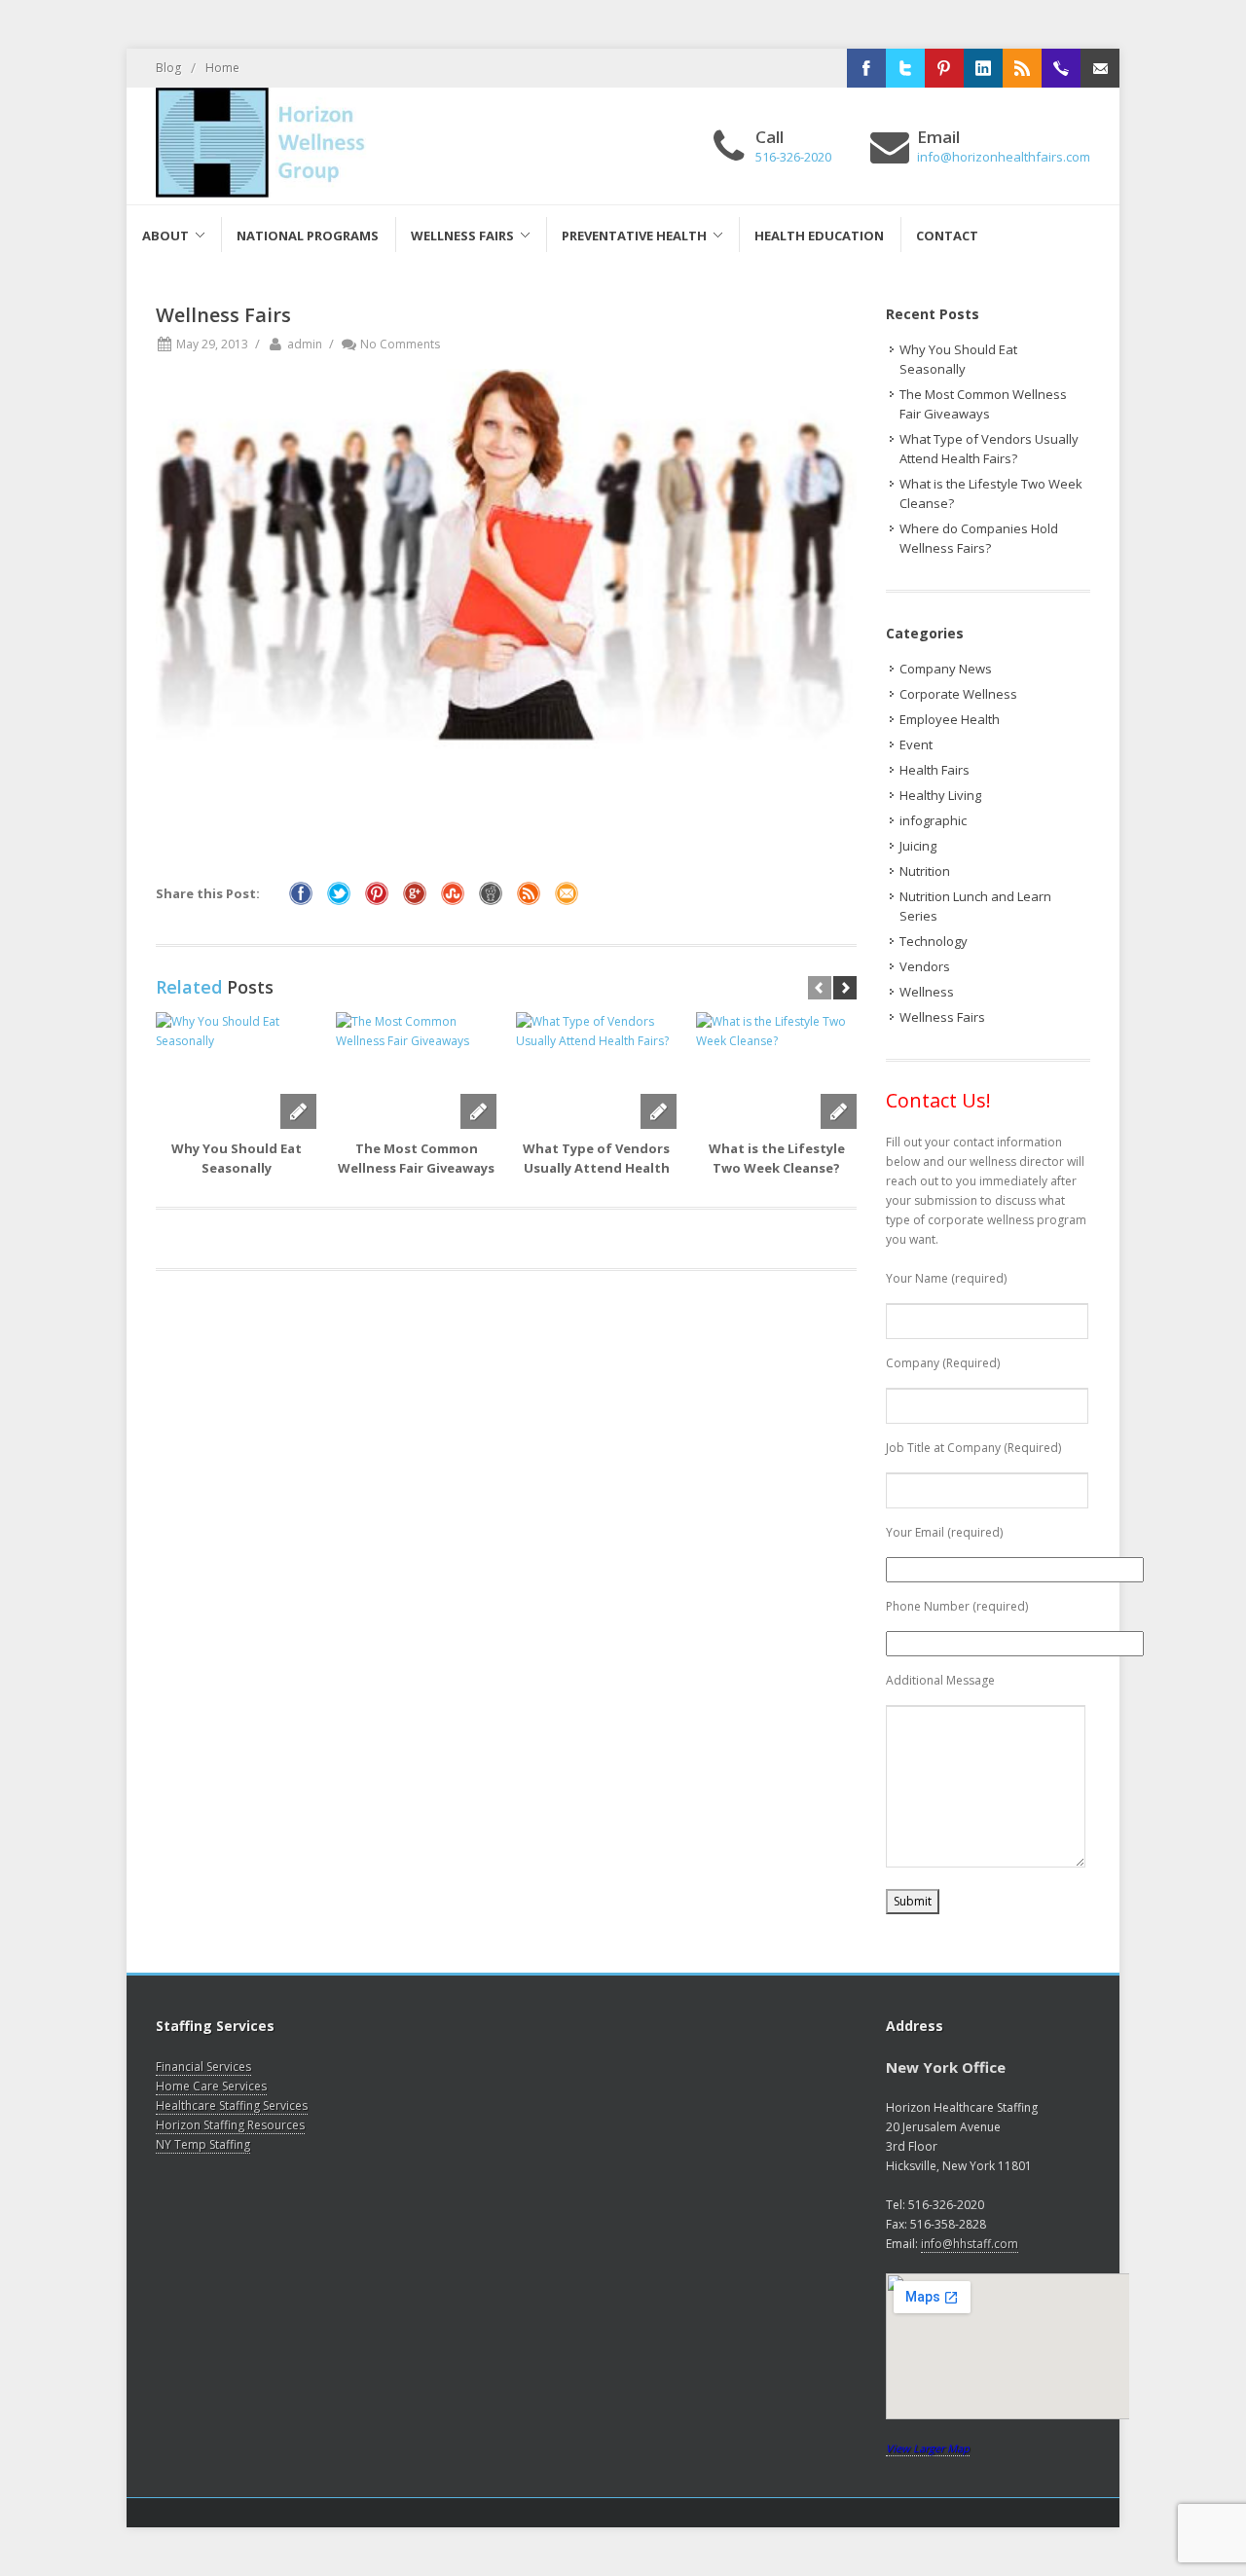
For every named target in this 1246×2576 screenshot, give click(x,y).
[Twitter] (905, 68)
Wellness (927, 992)
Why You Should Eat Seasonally (958, 359)
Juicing (918, 846)
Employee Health (950, 719)
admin (305, 344)
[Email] (1100, 68)
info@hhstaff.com (970, 2244)
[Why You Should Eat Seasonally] (236, 1070)
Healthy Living (940, 795)
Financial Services (203, 2067)
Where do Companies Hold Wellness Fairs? (979, 538)
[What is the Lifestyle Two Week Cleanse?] (776, 1070)
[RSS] (1022, 68)
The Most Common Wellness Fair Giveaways (983, 404)
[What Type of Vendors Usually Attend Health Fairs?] (596, 1070)
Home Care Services (211, 2086)
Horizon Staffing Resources (230, 2125)
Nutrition (925, 871)
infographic (933, 820)
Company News (946, 669)
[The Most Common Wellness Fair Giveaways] (416, 1070)
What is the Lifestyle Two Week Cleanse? (991, 493)
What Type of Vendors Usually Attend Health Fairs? (596, 1168)
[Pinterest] (944, 68)
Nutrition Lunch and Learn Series (975, 906)
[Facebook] (866, 68)
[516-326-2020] (1061, 68)
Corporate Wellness (958, 694)
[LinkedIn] (983, 68)
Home (222, 68)
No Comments (400, 344)
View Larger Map (928, 2448)
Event (916, 744)
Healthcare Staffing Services (232, 2105)
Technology (934, 941)
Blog (168, 68)
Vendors (925, 966)
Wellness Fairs (942, 1017)
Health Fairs (934, 770)
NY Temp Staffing (203, 2144)
